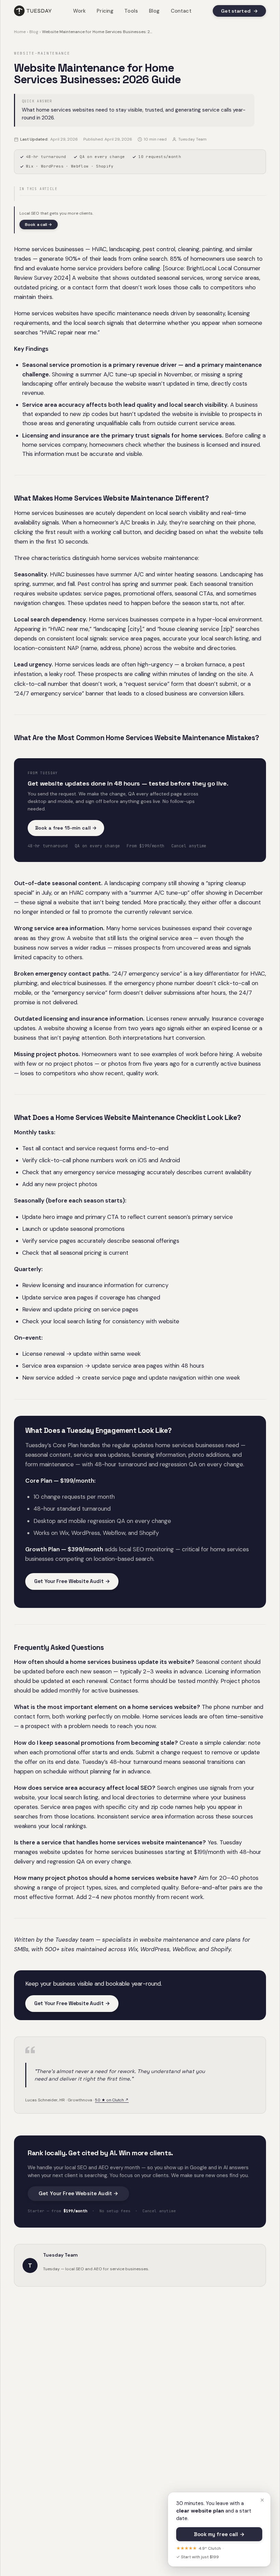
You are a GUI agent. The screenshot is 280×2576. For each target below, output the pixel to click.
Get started (239, 11)
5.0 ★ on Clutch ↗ (112, 2100)
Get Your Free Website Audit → (72, 1581)
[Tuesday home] (33, 11)
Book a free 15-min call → (66, 828)
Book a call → (39, 225)
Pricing (105, 11)
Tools (131, 11)
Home (20, 32)
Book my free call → (219, 2534)
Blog (154, 11)
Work (80, 11)
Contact (181, 11)
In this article (38, 189)
